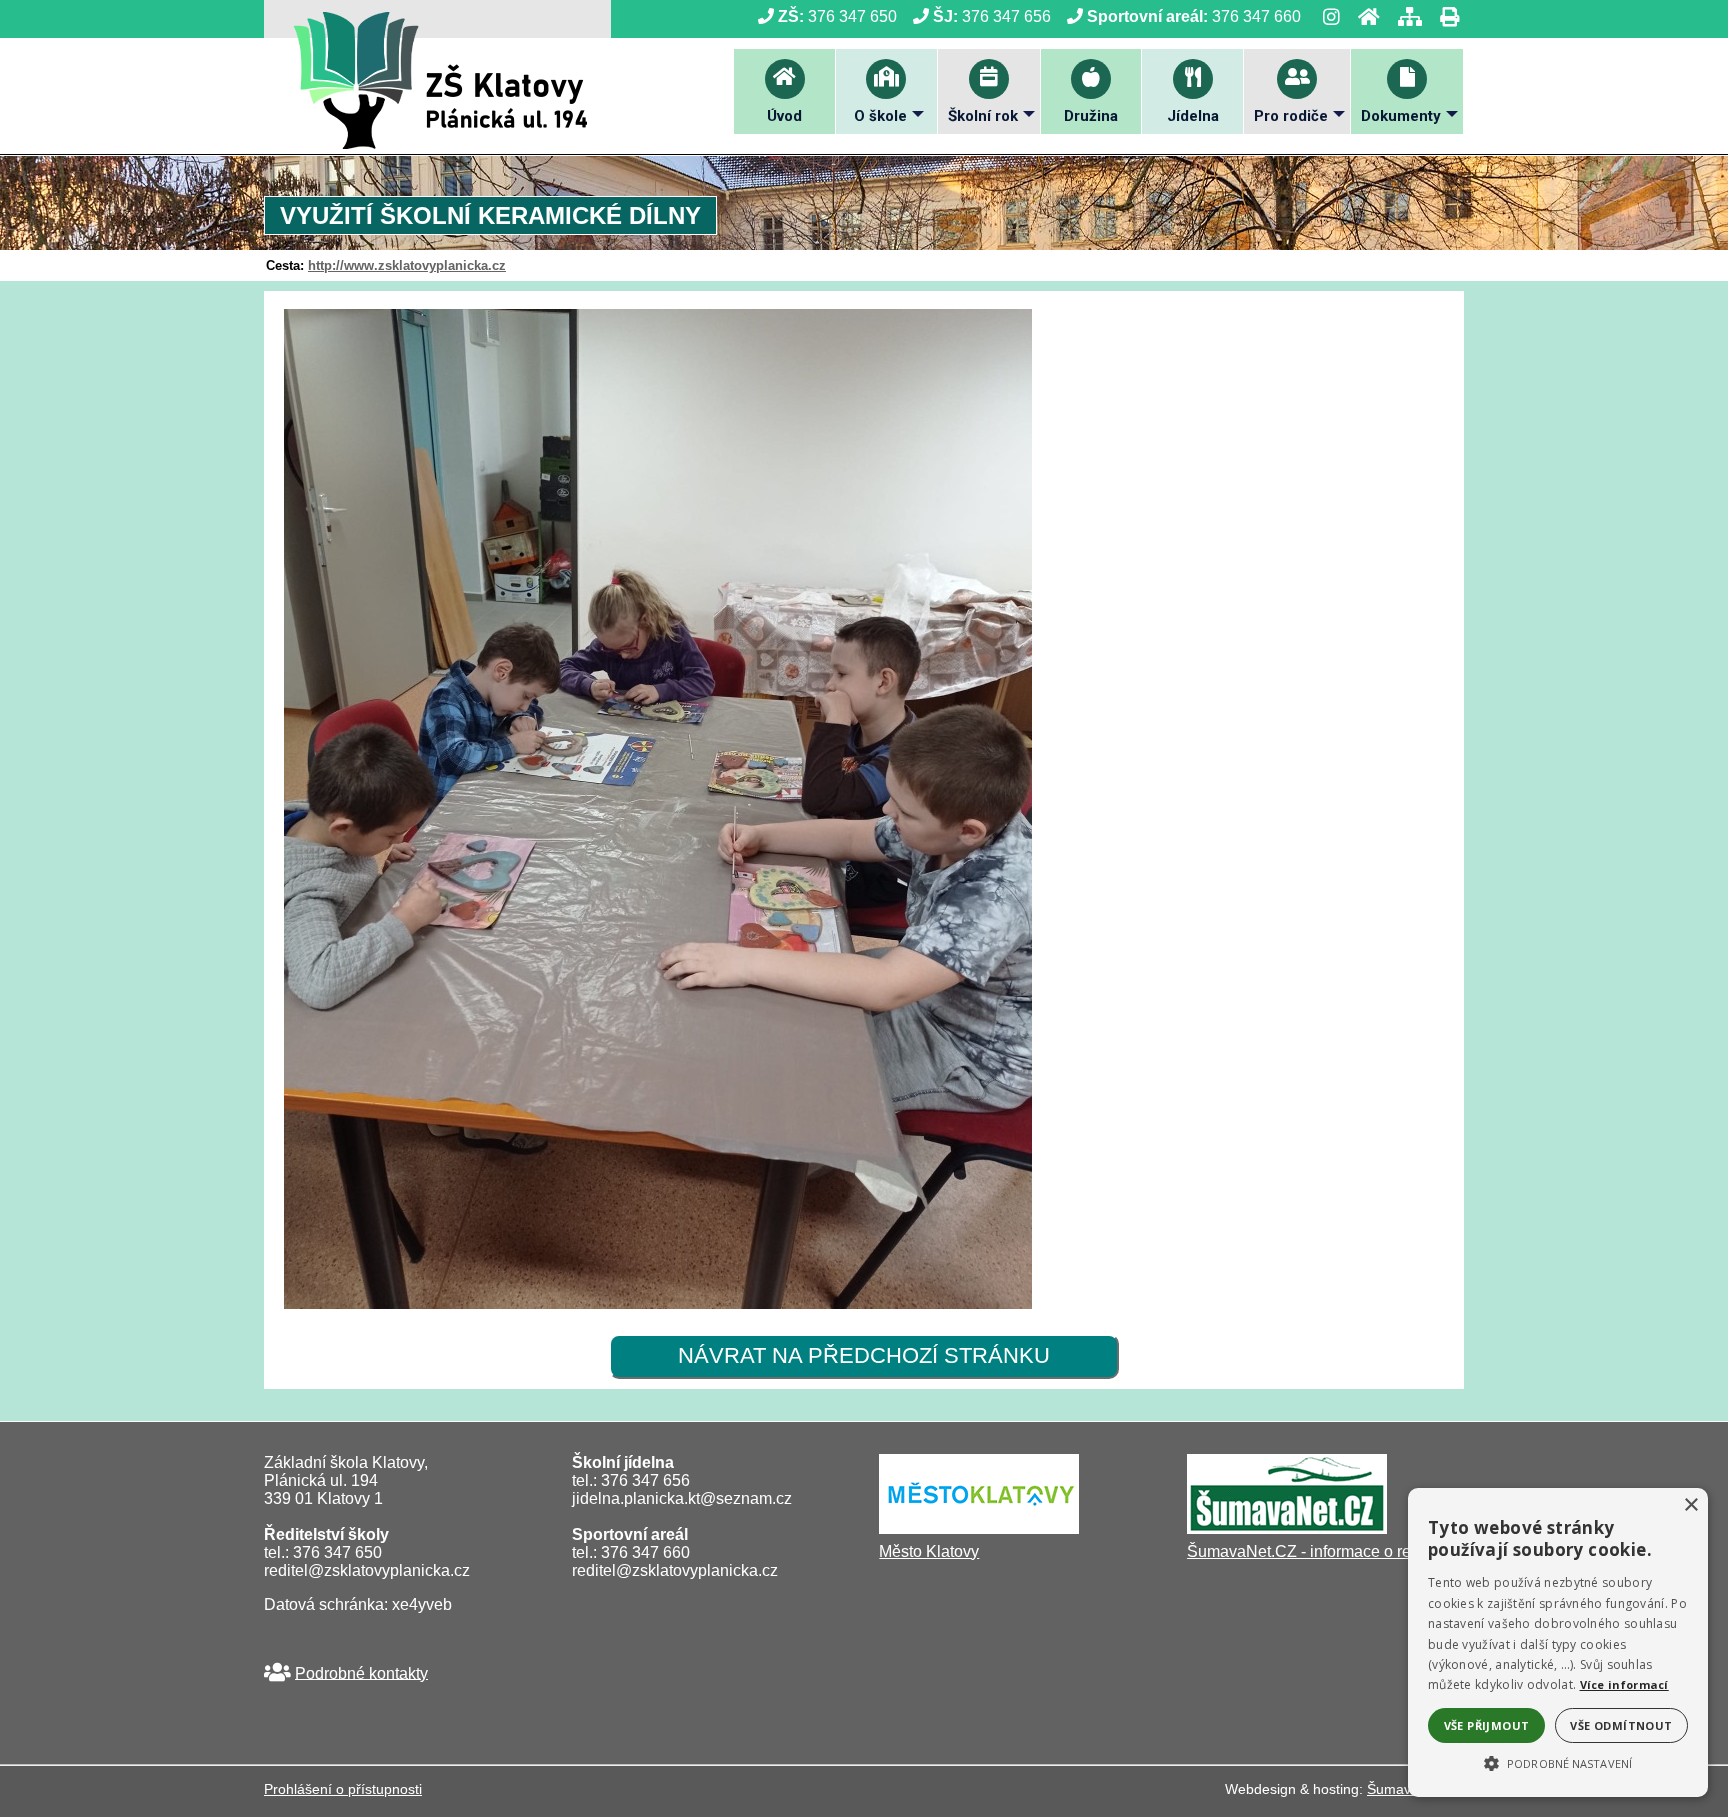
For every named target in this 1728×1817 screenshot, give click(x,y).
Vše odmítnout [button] (1621, 1725)
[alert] (1558, 1642)
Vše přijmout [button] (1487, 1725)
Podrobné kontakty (361, 1672)
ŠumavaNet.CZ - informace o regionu (1319, 1551)
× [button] (1690, 1505)
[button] (1558, 1762)
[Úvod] (1363, 16)
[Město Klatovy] (979, 1528)
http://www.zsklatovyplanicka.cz (407, 265)
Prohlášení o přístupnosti (343, 1789)
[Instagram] (1325, 16)
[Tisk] (1443, 16)
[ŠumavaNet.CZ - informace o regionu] (1287, 1528)
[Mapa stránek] (1404, 16)
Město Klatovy (929, 1551)
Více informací (1624, 1684)
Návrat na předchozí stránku (864, 1355)
